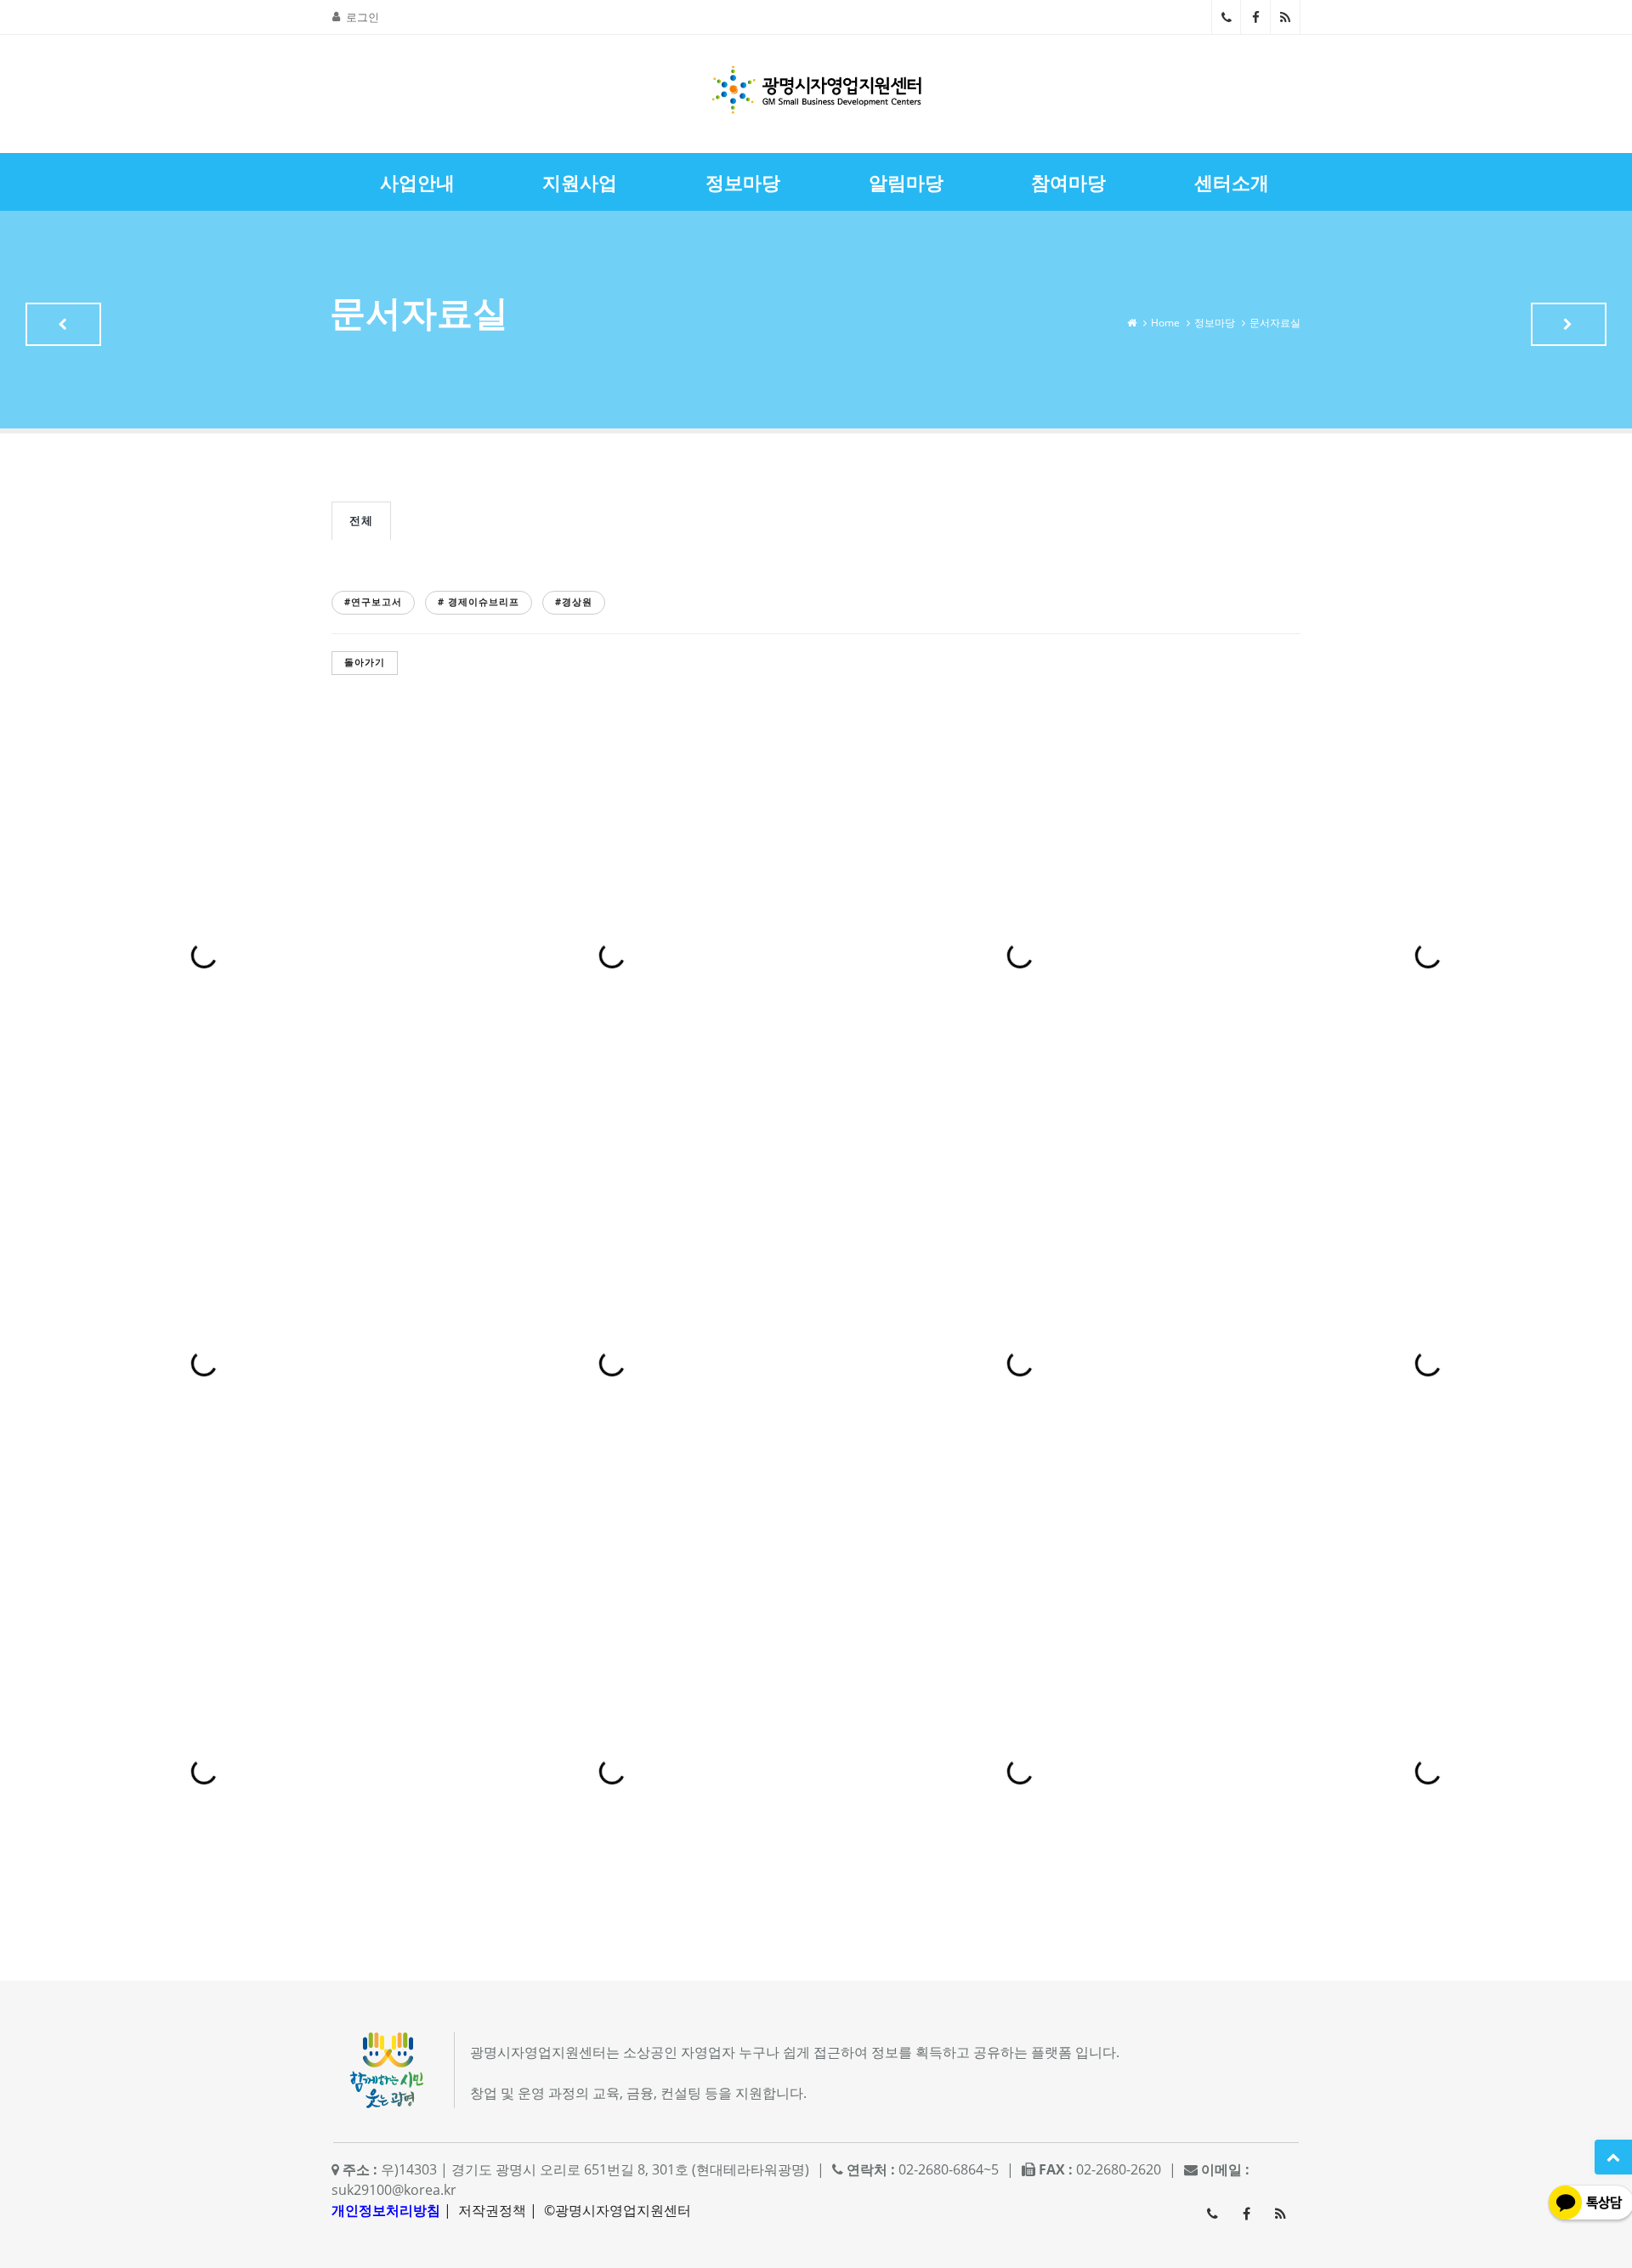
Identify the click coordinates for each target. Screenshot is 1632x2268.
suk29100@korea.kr (394, 2190)
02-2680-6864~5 (1226, 17)
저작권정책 (492, 2210)
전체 (361, 520)
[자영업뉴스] (63, 324)
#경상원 (574, 601)
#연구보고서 (373, 601)
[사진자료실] (1569, 324)
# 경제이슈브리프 (479, 601)
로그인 (363, 17)
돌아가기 (365, 662)
